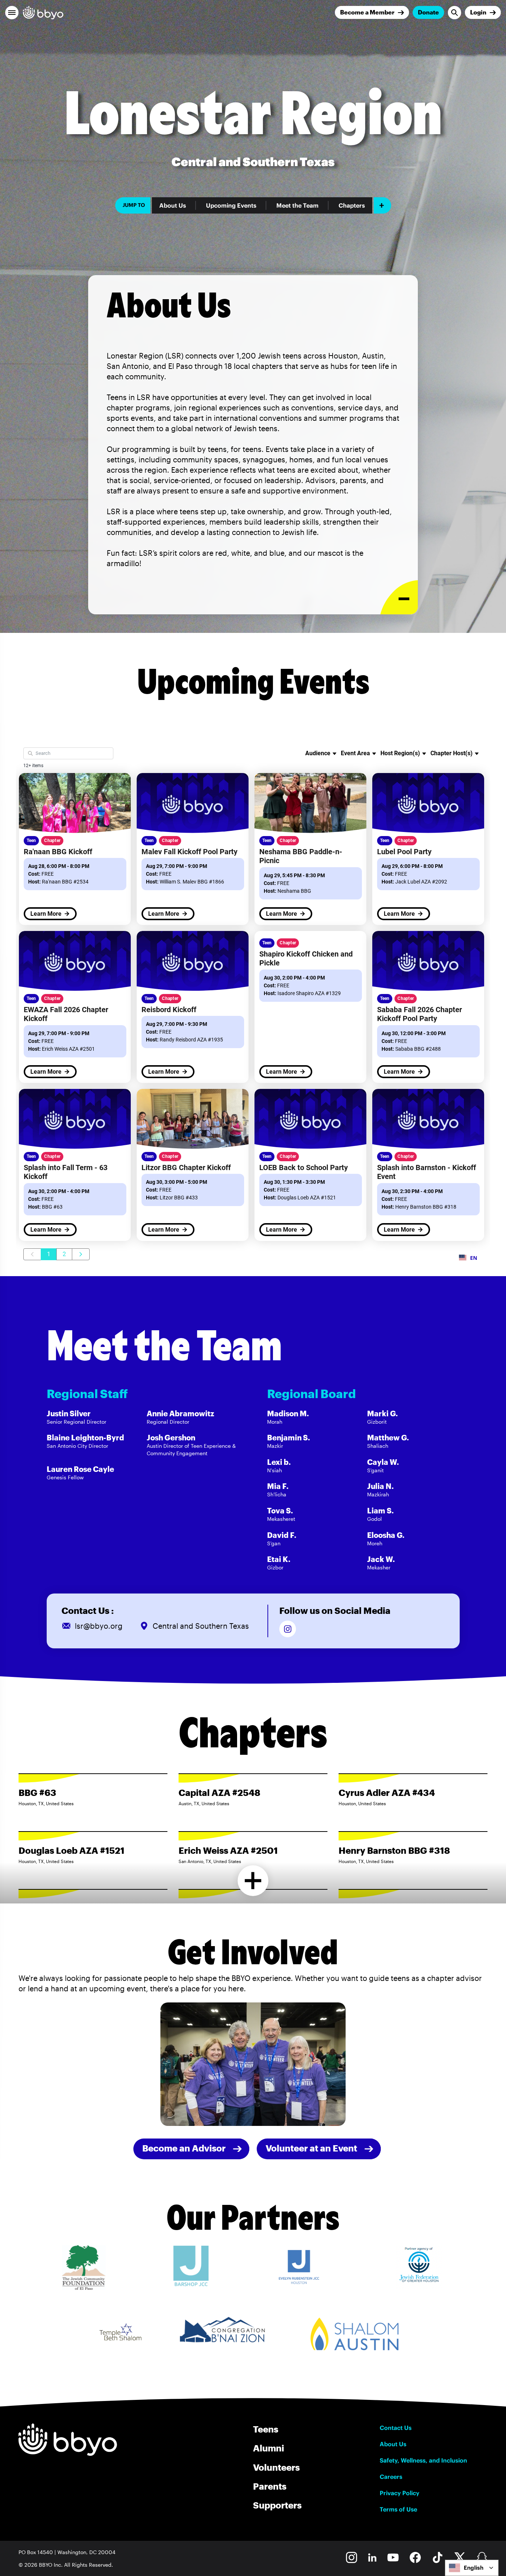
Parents (270, 2486)
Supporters (277, 2505)
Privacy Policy (400, 2493)
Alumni (269, 2448)
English (474, 2568)
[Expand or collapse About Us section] (399, 597)
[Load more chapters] (253, 1881)
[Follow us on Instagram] (288, 1629)
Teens (266, 2429)
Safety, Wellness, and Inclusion (423, 2460)
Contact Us (396, 2428)
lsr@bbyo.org (99, 1626)
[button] (12, 13)
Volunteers (276, 2467)
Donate (428, 12)
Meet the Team (297, 205)
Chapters (352, 205)
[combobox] (472, 2568)
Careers (391, 2477)
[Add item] (382, 205)
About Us (173, 205)
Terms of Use (398, 2509)
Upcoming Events (231, 205)
